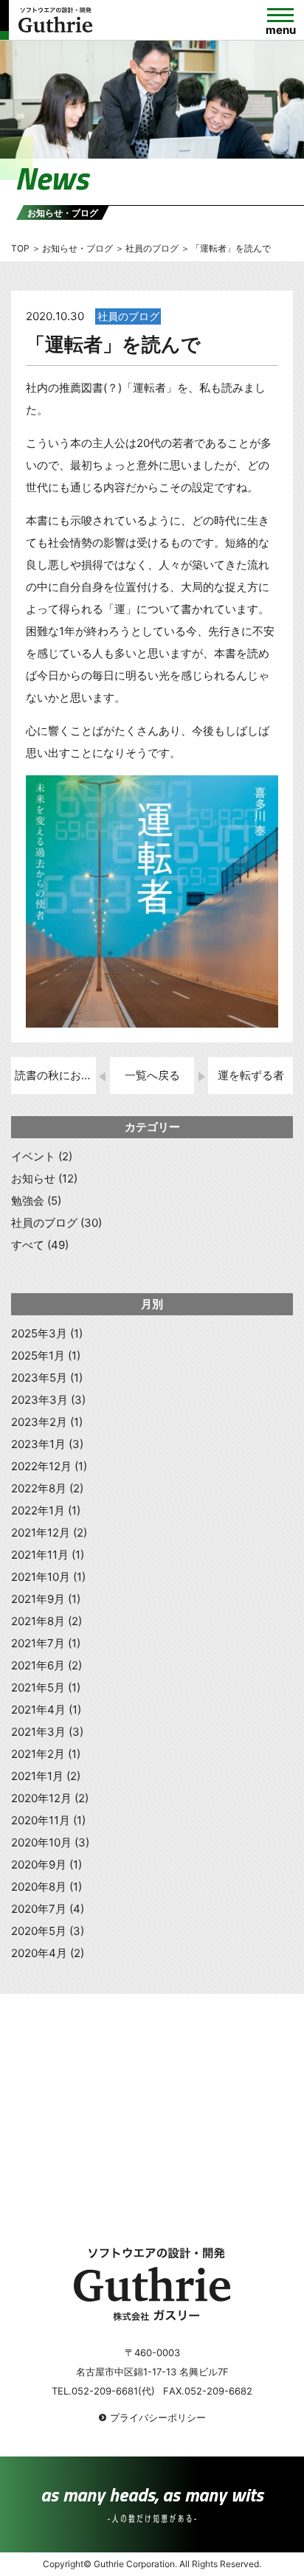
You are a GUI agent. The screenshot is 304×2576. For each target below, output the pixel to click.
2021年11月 (40, 1555)
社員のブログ (128, 316)
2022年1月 (38, 1510)
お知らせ (33, 1178)
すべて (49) (40, 1245)
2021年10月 (41, 1577)
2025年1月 (38, 1355)
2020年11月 (41, 1820)
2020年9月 (39, 1865)
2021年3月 (38, 1732)
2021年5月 (38, 1687)
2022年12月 (41, 1466)
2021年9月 (38, 1599)
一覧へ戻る (152, 1075)
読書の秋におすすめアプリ (55, 1075)
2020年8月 (39, 1887)
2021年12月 (41, 1533)
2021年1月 (37, 1776)
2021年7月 (38, 1643)
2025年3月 (39, 1333)
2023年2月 (39, 1422)
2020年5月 (39, 1931)
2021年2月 (38, 1754)
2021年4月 (38, 1710)
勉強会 (28, 1201)
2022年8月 (39, 1488)
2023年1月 (38, 1444)
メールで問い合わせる (114, 2179)
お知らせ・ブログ (77, 248)
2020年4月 (39, 1953)
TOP (20, 248)
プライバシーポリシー (158, 2417)
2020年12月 (41, 1798)
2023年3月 (39, 1400)
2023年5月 (39, 1378)
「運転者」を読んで (113, 344)
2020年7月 (39, 1909)
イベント (33, 1156)
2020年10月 (41, 1842)
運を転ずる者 (251, 1075)
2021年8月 (38, 1621)
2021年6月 (38, 1665)
